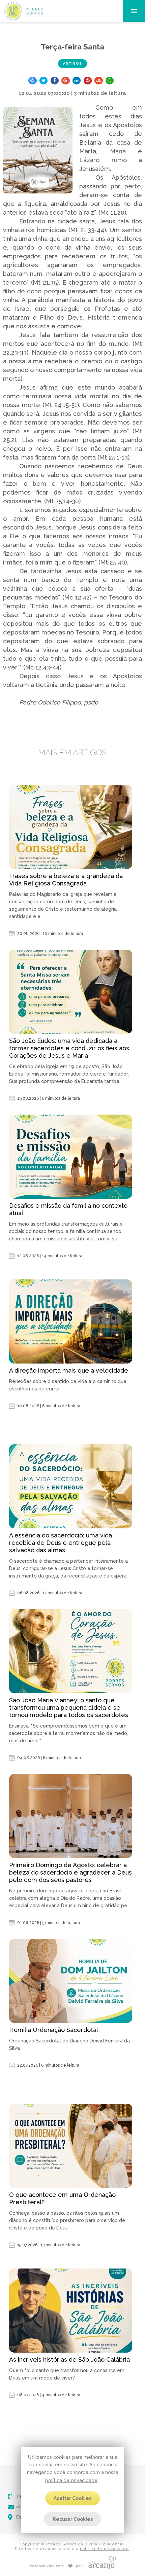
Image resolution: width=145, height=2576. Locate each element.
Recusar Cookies (73, 2519)
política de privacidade (71, 2480)
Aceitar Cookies (72, 2498)
